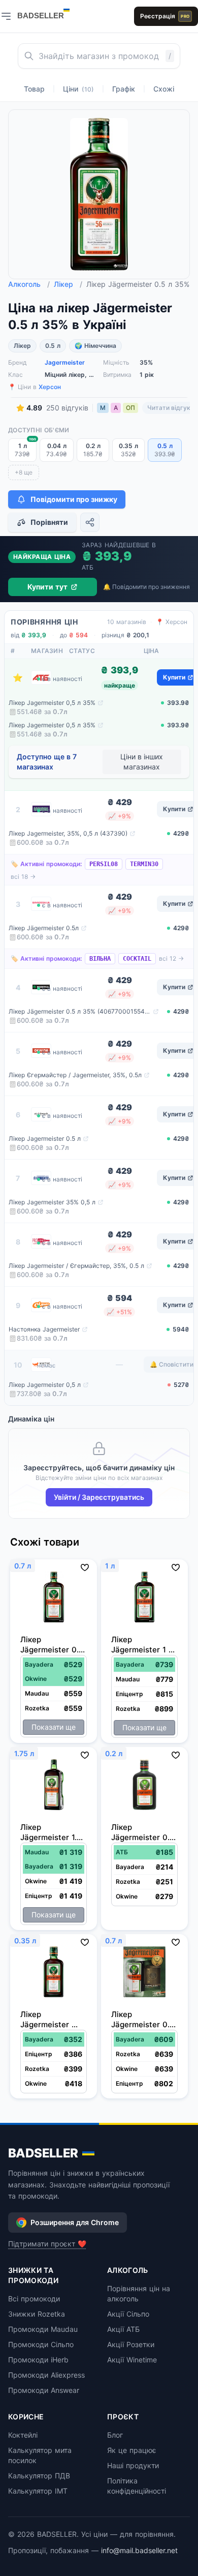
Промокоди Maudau (43, 2329)
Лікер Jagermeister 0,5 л (45, 1385)
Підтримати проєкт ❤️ (47, 2244)
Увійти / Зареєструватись (99, 1497)
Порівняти (49, 522)
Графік (124, 89)
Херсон (50, 387)
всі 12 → (171, 958)
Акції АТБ (123, 2329)
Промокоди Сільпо (41, 2344)
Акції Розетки (131, 2344)
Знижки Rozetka (37, 2314)
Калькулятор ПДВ (39, 2476)
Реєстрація (165, 16)
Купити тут (47, 587)
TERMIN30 (144, 864)
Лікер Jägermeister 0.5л (44, 928)
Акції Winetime (132, 2360)
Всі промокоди (34, 2299)
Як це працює (132, 2450)
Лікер (68, 284)
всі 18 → (23, 877)
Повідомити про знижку (74, 499)
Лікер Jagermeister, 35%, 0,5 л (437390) (68, 833)
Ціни (78, 89)
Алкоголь (29, 284)
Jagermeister (65, 362)
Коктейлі (23, 2435)
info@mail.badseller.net (139, 2550)
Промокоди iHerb (38, 2360)
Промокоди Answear (44, 2390)
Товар (34, 89)
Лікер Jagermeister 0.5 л (45, 1138)
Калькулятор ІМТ (38, 2491)
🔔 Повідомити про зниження (146, 587)
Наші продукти (133, 2465)
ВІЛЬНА (100, 959)
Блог (115, 2435)
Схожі (164, 89)
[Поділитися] (90, 522)
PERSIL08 (104, 864)
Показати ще (54, 1727)
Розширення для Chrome (75, 2222)
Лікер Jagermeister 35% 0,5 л (52, 1202)
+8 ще (24, 472)
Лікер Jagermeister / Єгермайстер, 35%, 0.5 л (76, 1266)
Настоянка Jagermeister (44, 1329)
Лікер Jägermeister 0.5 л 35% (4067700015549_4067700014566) (80, 1011)
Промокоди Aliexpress (46, 2375)
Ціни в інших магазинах (142, 762)
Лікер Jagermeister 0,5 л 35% (52, 703)
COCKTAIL (137, 959)
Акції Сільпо (128, 2314)
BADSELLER (43, 2153)
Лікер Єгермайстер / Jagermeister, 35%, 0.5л (75, 1075)
